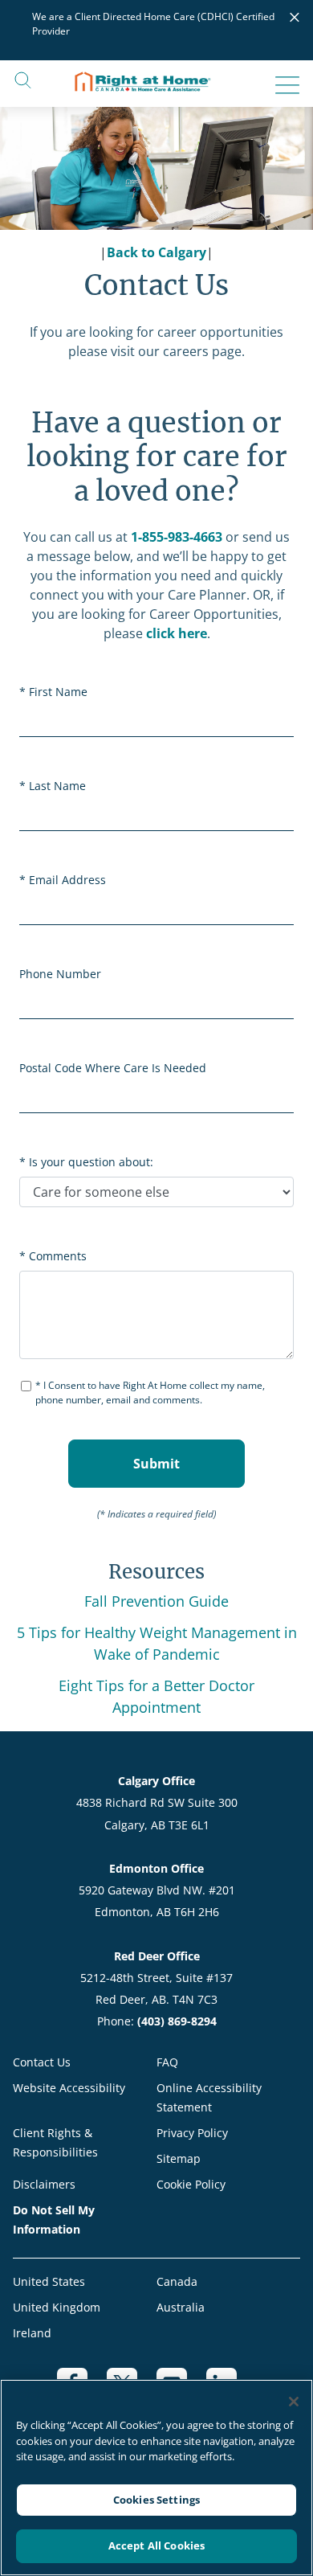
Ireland (32, 2333)
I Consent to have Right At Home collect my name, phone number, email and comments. (150, 1392)
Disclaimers (44, 2184)
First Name (58, 692)
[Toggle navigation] (283, 85)
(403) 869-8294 (177, 2021)
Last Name (57, 786)
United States (49, 2281)
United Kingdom (57, 2307)
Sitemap (179, 2158)
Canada (177, 2281)
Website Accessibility (69, 2088)
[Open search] (23, 79)
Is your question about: (91, 1162)
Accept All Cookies (156, 2545)
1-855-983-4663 (177, 537)
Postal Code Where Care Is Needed (113, 1068)
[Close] (294, 2402)
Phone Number (60, 974)
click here (177, 633)
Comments (58, 1256)
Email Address (67, 880)
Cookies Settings (156, 2500)
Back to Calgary (156, 252)
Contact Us (42, 2062)
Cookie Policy (191, 2184)
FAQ (167, 2062)
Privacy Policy (192, 2133)
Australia (181, 2307)
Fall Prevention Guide (156, 1601)
